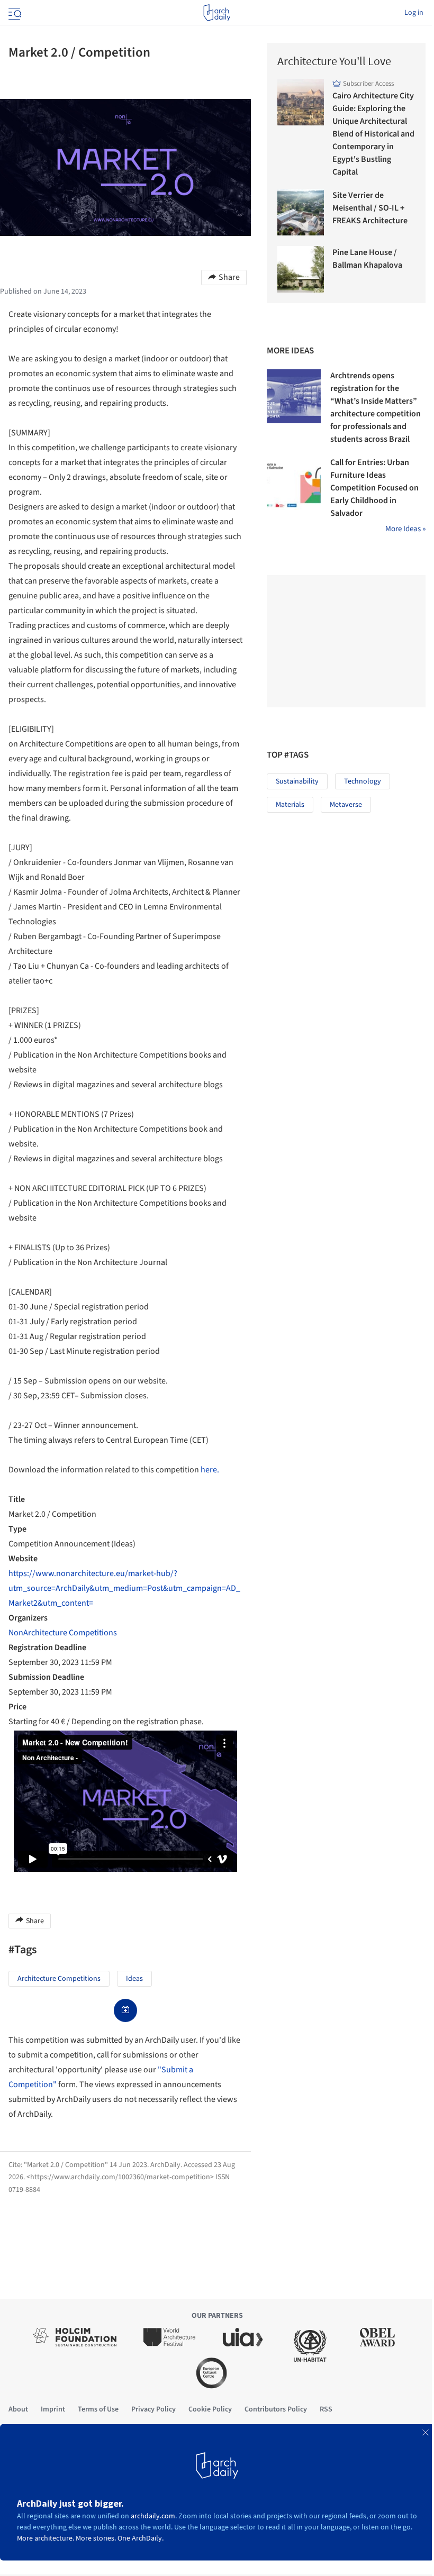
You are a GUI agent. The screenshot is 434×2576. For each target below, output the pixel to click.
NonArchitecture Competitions (63, 1633)
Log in (414, 13)
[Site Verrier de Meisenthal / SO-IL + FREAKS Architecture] (301, 212)
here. (210, 1470)
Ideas (134, 1979)
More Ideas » (405, 529)
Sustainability (297, 781)
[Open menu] (14, 13)
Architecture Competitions (59, 1979)
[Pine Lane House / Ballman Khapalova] (301, 269)
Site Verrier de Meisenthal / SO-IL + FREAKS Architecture (370, 208)
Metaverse (346, 805)
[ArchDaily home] (217, 13)
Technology (363, 781)
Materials (290, 805)
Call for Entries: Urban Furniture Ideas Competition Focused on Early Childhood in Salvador (374, 488)
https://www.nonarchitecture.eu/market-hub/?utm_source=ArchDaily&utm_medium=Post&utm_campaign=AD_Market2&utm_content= (124, 1588)
